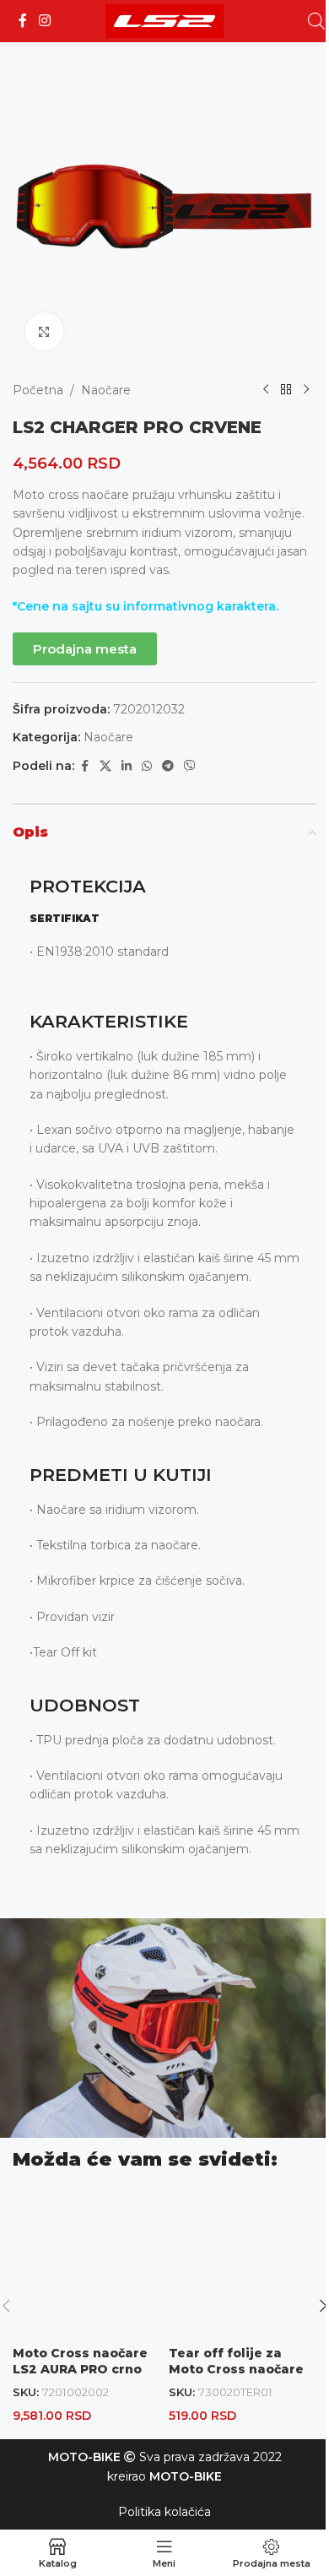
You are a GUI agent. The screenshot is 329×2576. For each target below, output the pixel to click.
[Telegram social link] (168, 766)
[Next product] (306, 390)
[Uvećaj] (44, 331)
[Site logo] (164, 20)
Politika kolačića (164, 2512)
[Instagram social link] (44, 21)
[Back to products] (286, 390)
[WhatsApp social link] (147, 766)
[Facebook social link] (23, 21)
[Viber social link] (190, 766)
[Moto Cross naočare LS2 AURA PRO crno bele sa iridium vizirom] (86, 2263)
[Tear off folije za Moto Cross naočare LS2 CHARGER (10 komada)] (243, 2263)
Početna (38, 390)
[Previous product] (266, 390)
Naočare (106, 390)
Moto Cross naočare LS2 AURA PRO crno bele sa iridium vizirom (80, 2378)
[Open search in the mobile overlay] (316, 21)
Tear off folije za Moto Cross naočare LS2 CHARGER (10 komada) (236, 2378)
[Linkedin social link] (127, 766)
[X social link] (105, 766)
